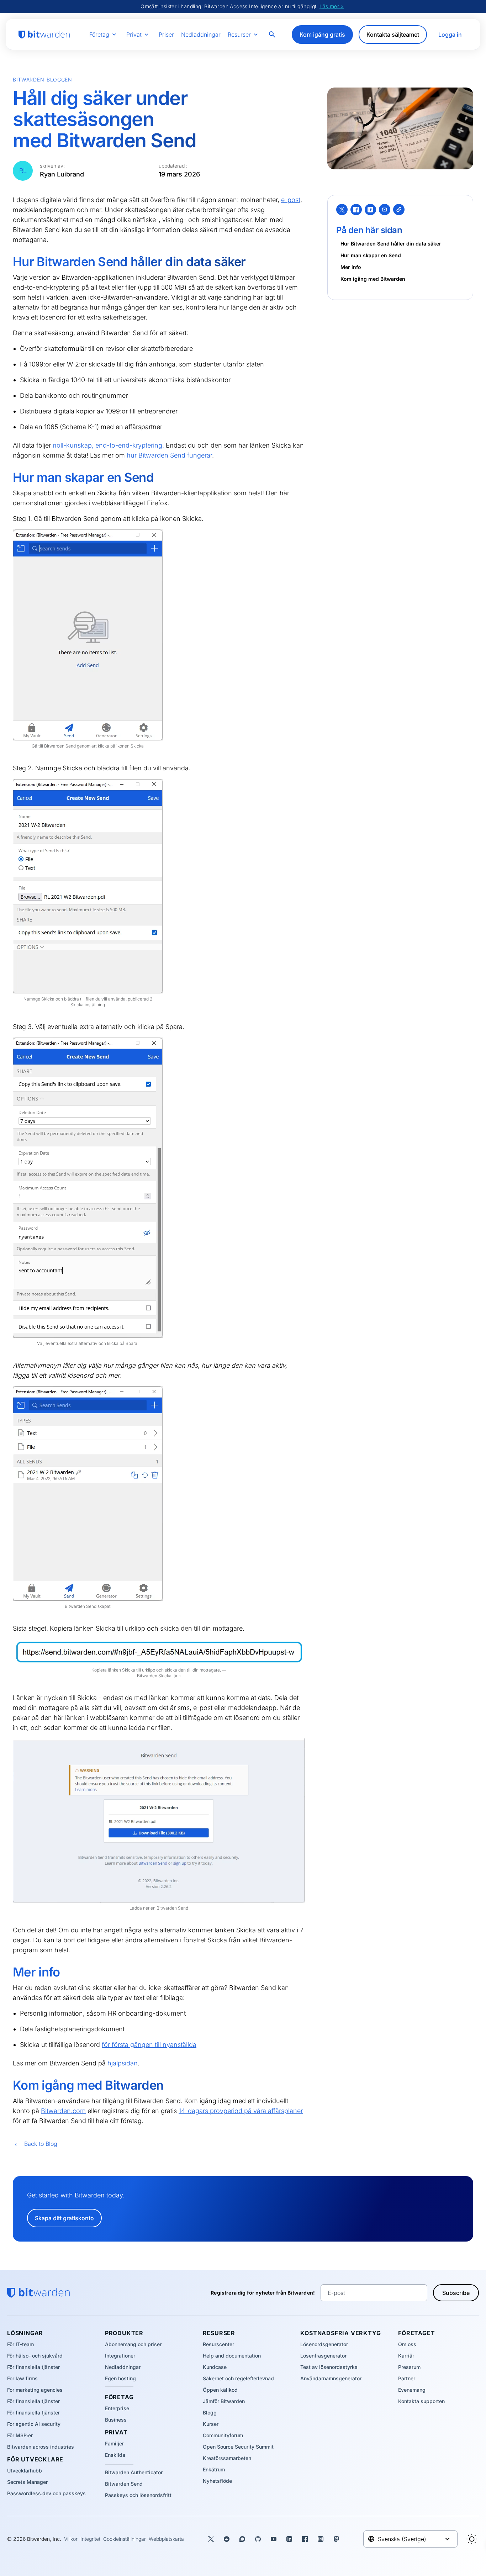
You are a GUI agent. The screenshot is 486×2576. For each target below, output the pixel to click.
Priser (166, 35)
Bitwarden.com (63, 2111)
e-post (291, 200)
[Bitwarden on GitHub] (258, 2539)
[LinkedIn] (370, 210)
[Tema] (472, 2539)
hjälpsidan (123, 2063)
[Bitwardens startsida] (44, 35)
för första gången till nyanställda (149, 2045)
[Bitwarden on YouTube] (274, 2539)
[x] (342, 210)
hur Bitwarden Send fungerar (169, 455)
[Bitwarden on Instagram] (321, 2539)
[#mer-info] (8, 1972)
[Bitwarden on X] (211, 2539)
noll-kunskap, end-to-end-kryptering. (108, 445)
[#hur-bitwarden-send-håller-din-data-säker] (8, 262)
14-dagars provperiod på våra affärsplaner (241, 2111)
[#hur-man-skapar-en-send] (8, 477)
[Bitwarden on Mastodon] (336, 2539)
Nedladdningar (201, 35)
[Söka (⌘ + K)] (273, 35)
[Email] (385, 210)
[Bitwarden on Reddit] (227, 2539)
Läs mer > (332, 6)
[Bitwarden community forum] (242, 2539)
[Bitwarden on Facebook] (305, 2539)
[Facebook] (356, 210)
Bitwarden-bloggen (43, 80)
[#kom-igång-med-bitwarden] (8, 2085)
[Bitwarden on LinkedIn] (289, 2539)
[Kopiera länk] (399, 210)
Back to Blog (41, 2144)
